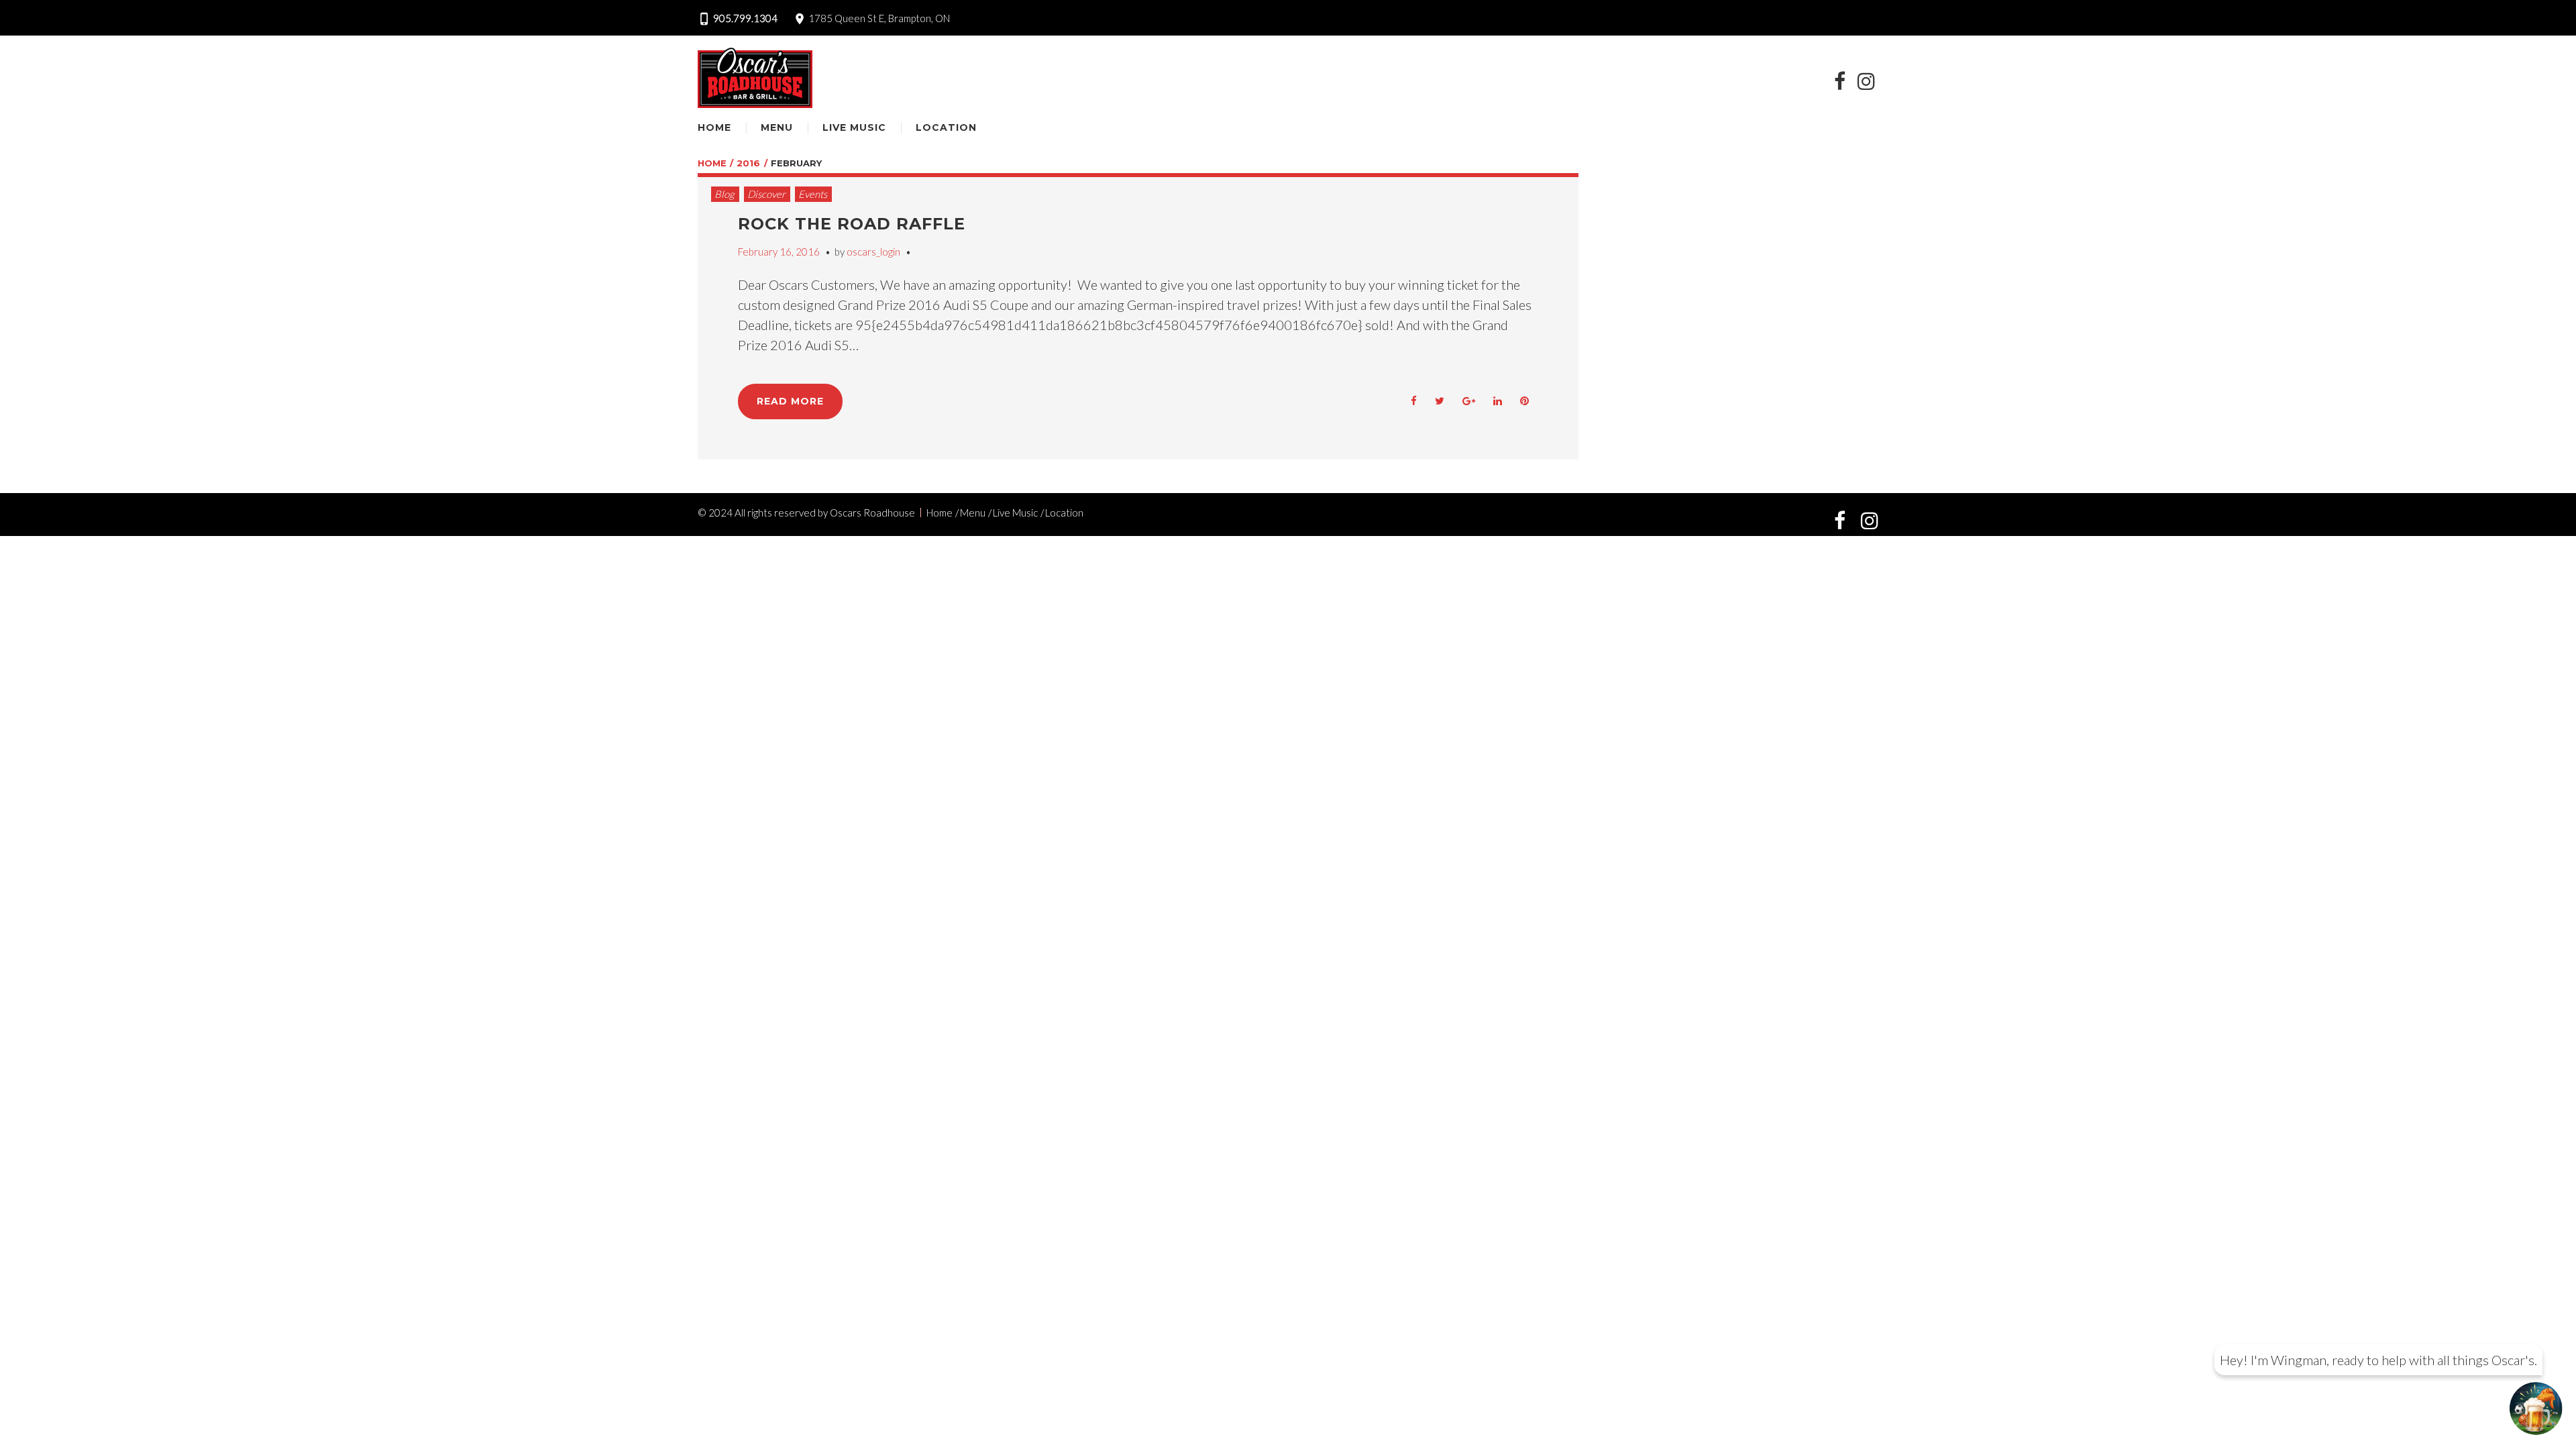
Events (813, 194)
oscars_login (873, 252)
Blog (724, 194)
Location (946, 127)
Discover (766, 194)
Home (714, 127)
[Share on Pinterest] (1525, 401)
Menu (777, 127)
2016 (748, 163)
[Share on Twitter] (1440, 401)
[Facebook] (1839, 81)
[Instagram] (1866, 81)
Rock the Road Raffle (852, 224)
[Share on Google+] (1469, 401)
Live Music (854, 127)
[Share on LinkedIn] (1498, 401)
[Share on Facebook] (1414, 401)
